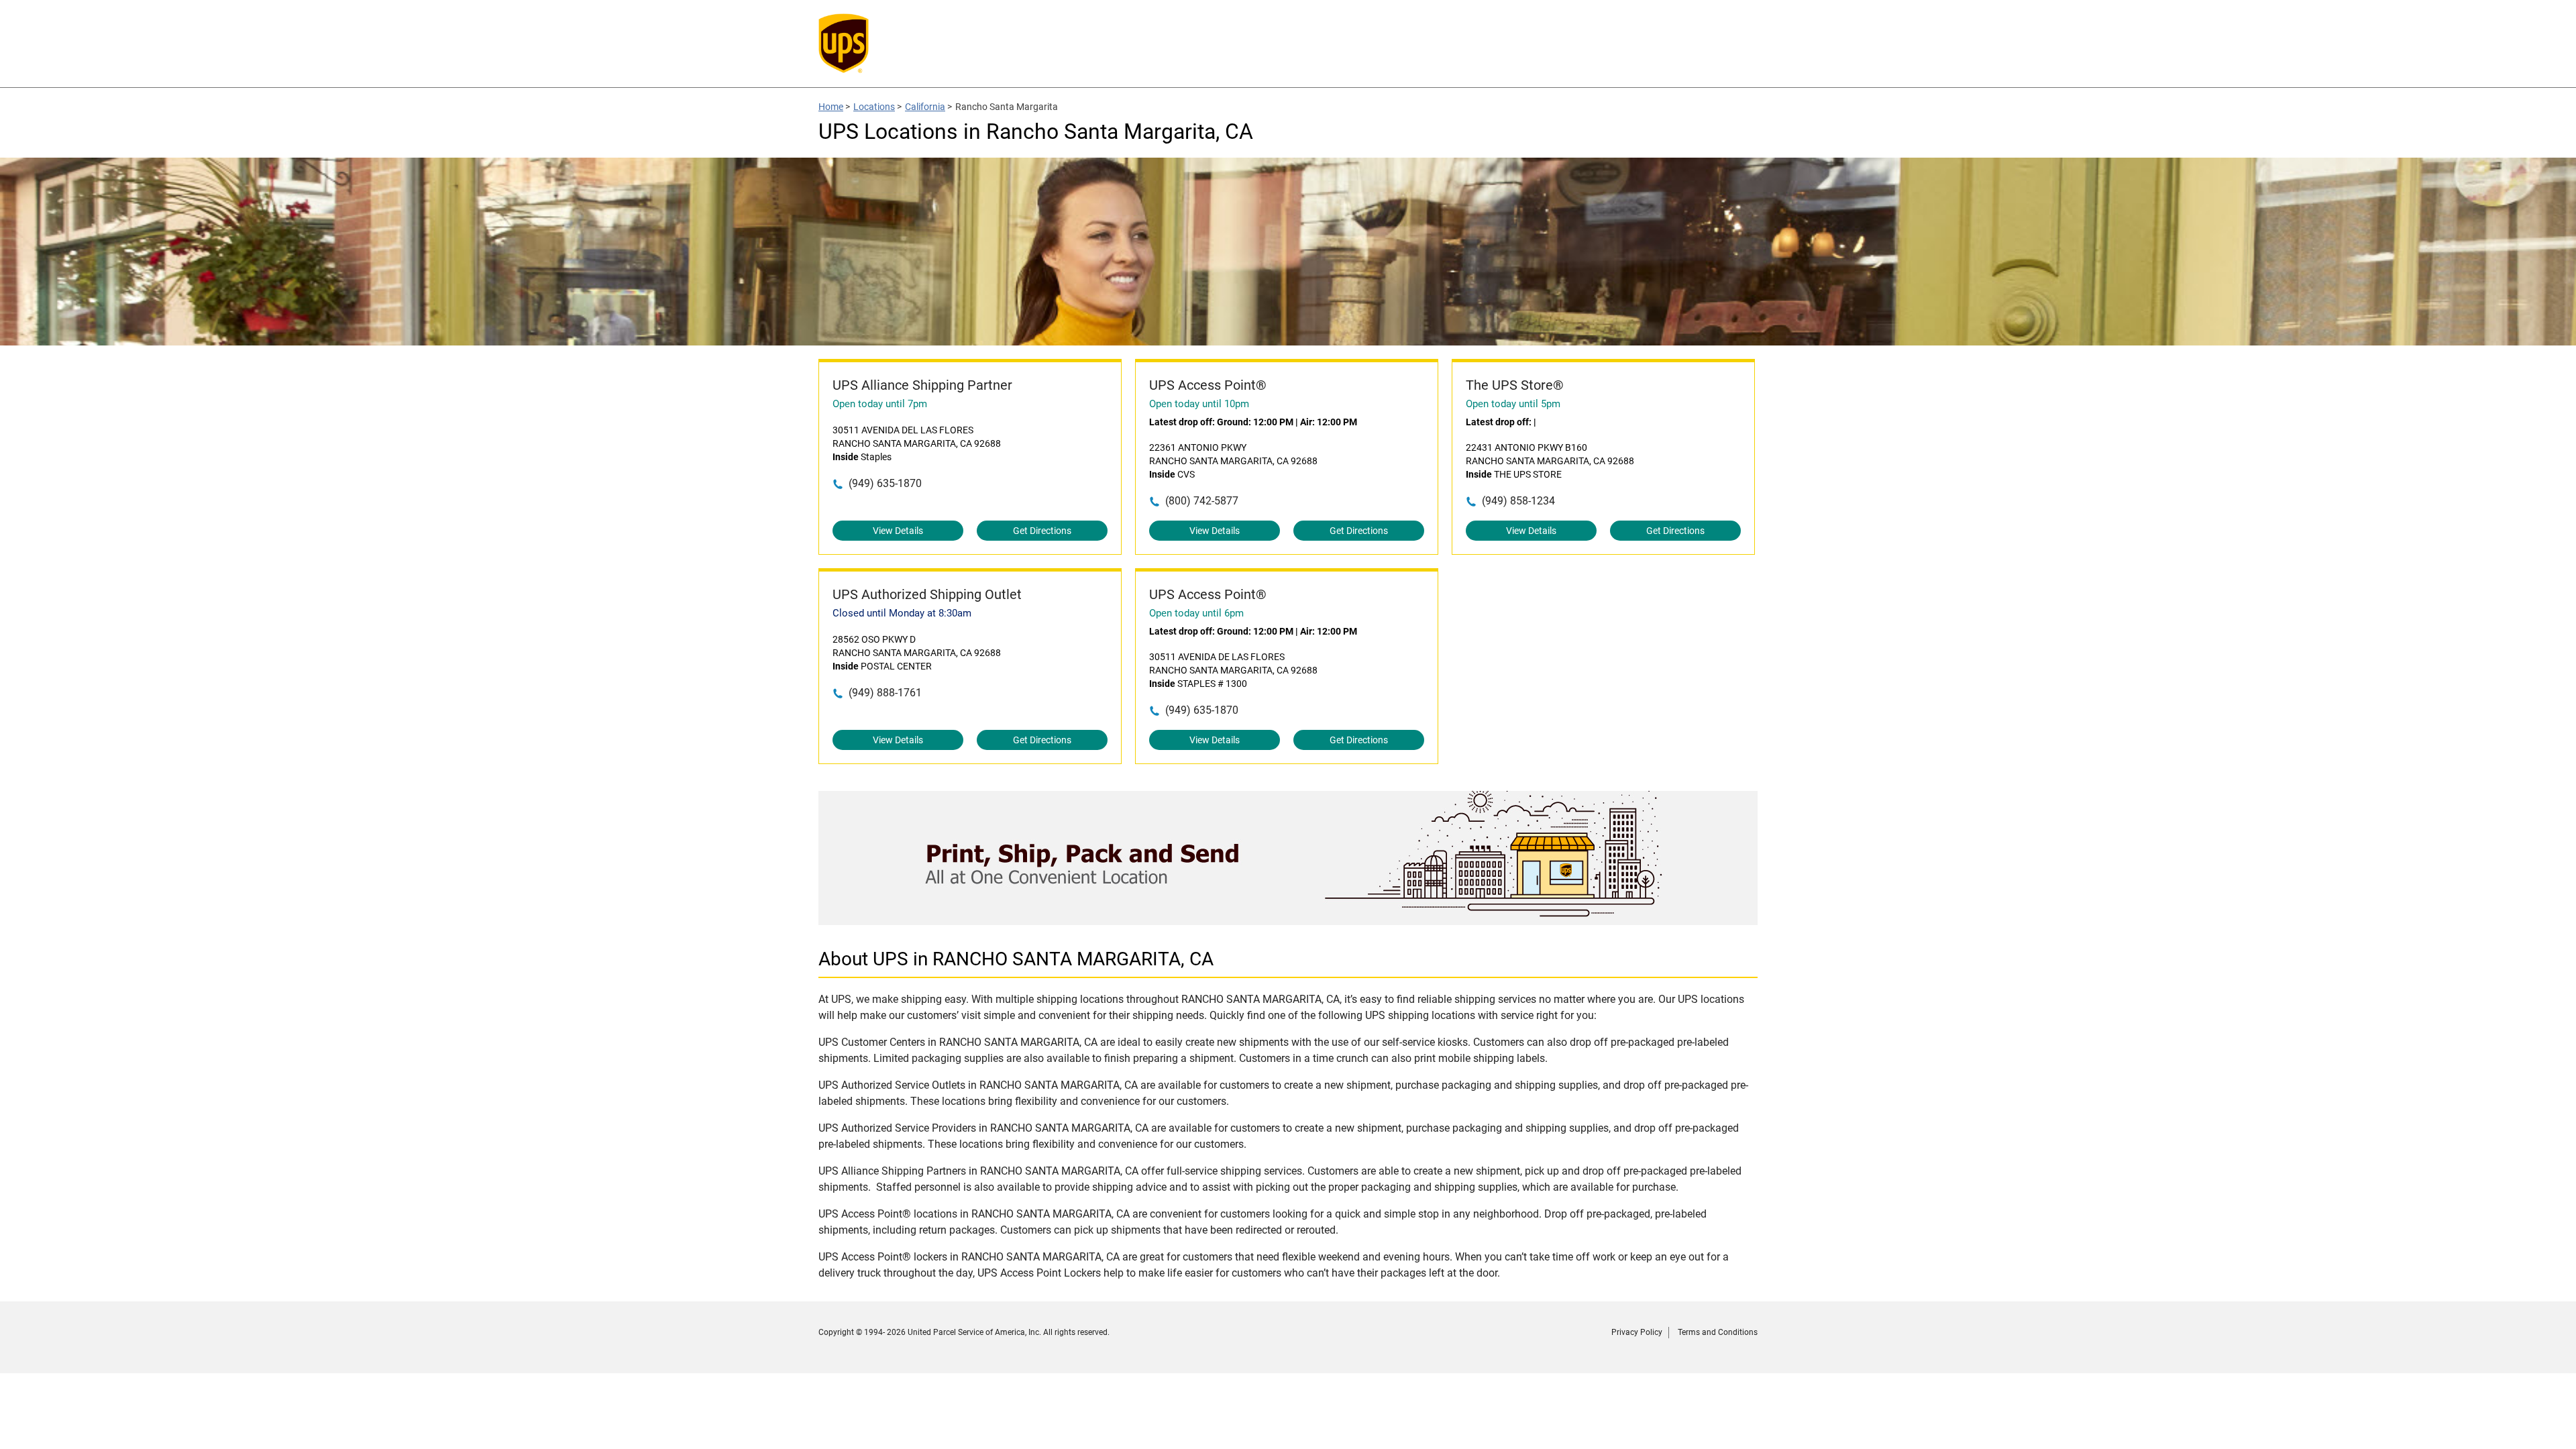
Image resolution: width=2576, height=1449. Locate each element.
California (925, 107)
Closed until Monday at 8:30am (902, 613)
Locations (874, 107)
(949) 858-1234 (1518, 501)
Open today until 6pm (1196, 613)
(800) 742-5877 (1202, 501)
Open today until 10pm (1199, 404)
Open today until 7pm (880, 404)
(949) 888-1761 (885, 693)
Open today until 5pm (1513, 404)
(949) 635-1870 (885, 483)
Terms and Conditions (1718, 1332)
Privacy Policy (1637, 1332)
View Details (898, 531)
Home (831, 107)
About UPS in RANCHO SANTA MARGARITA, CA (1016, 959)
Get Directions (1042, 531)
